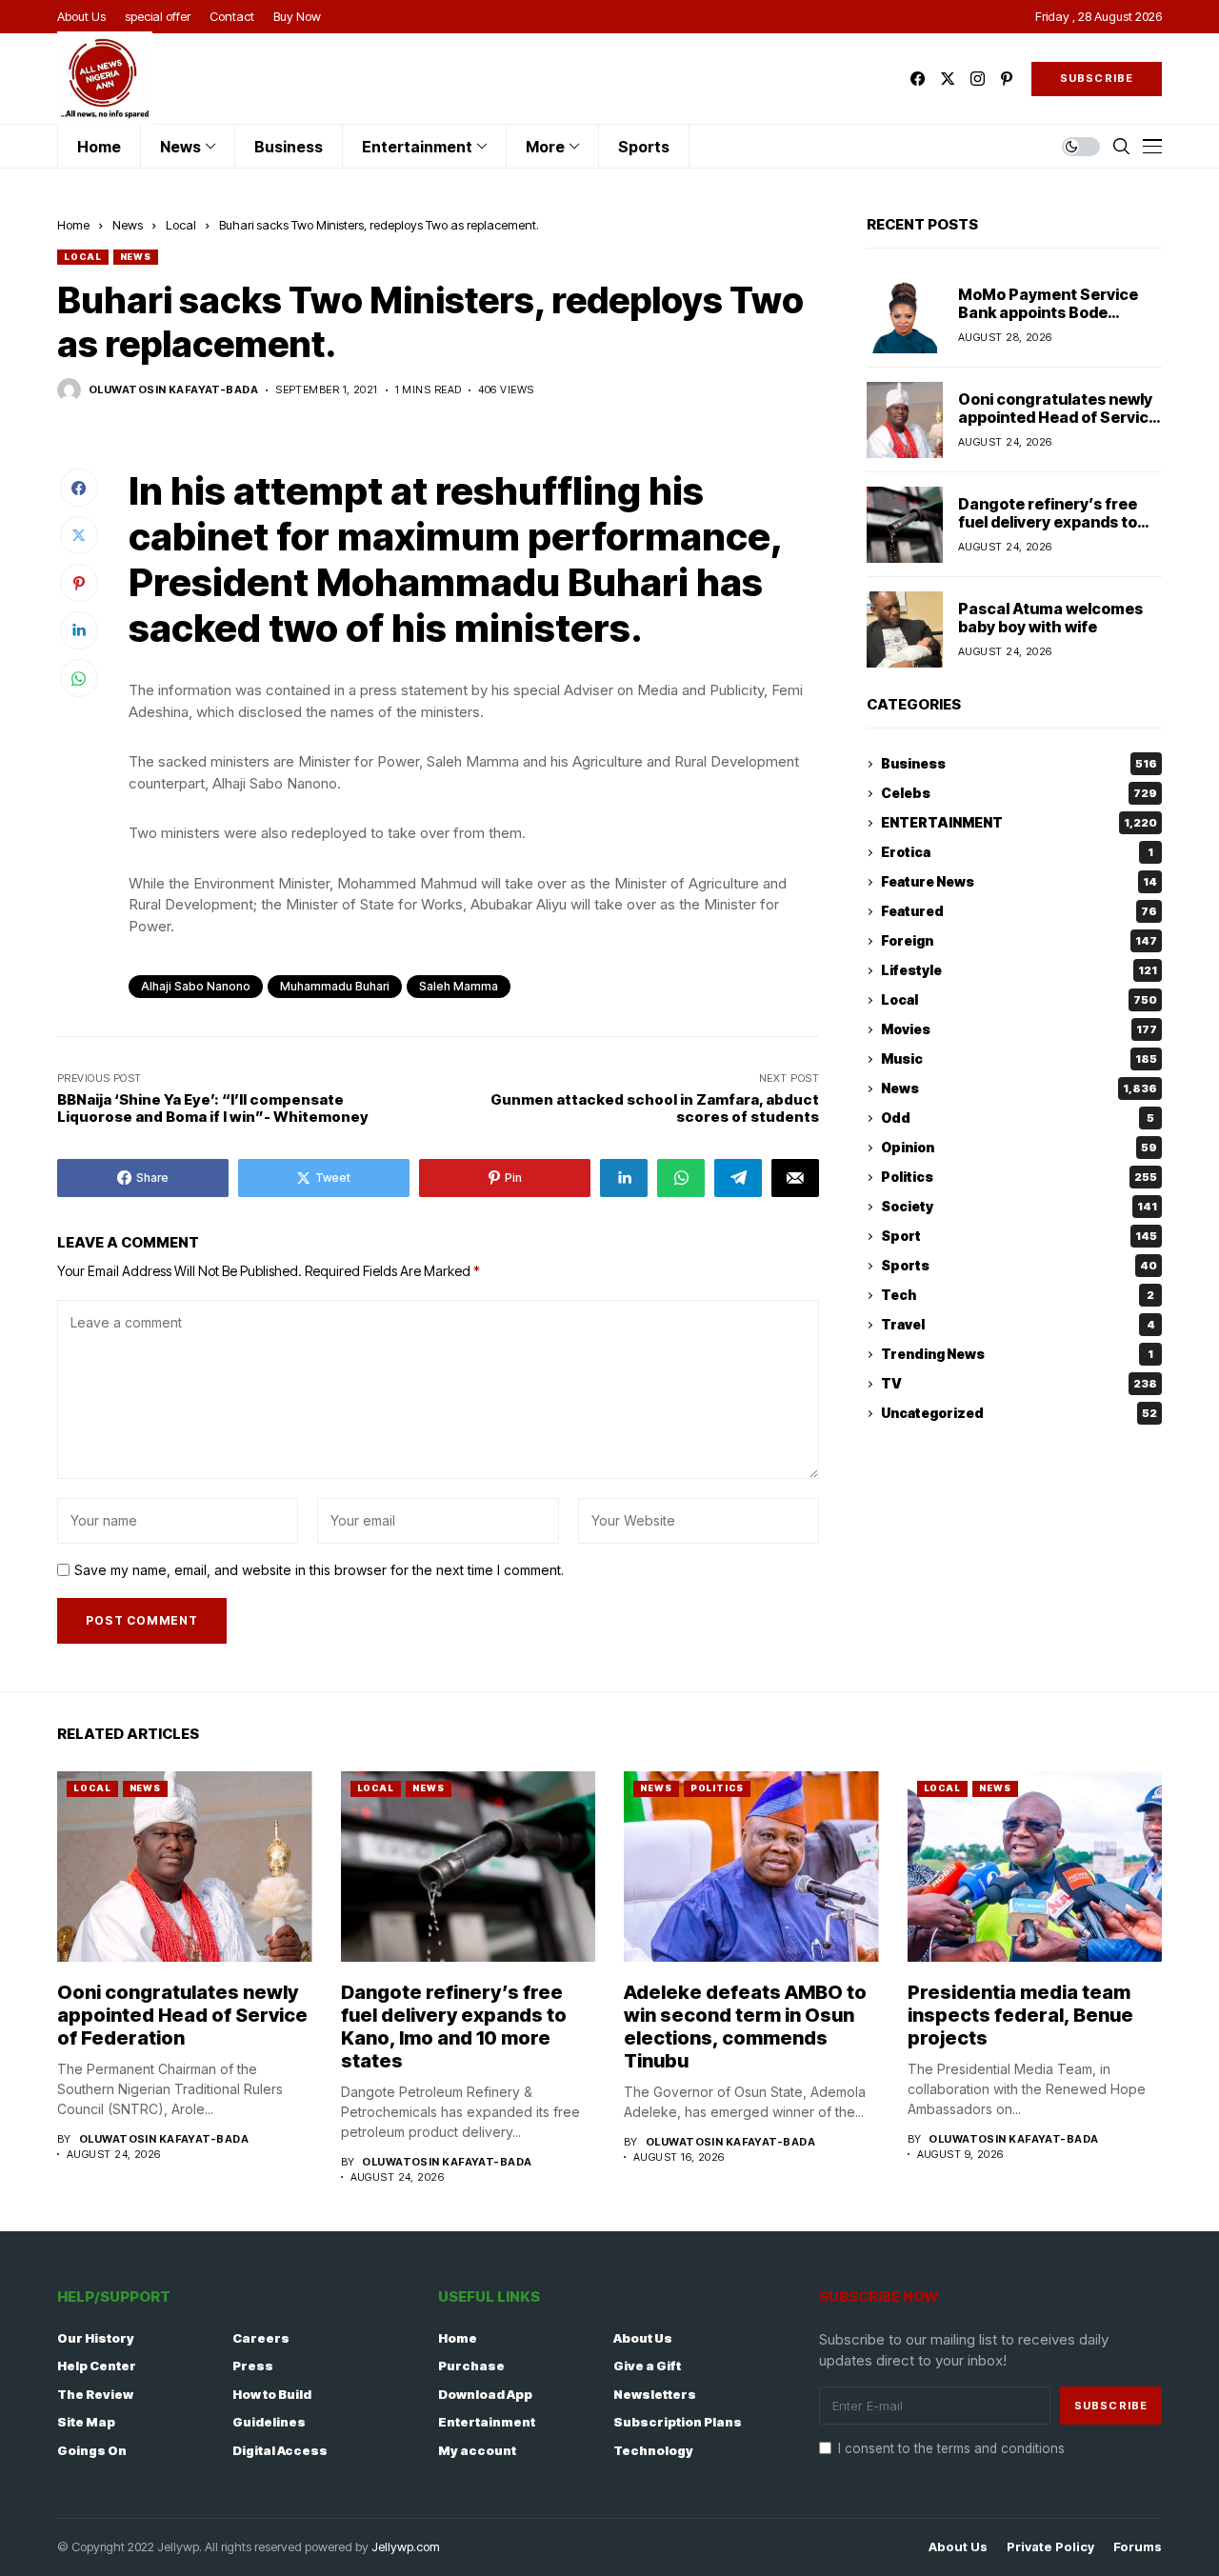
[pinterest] (1007, 79)
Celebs (1019, 794)
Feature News (1019, 882)
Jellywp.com (406, 2546)
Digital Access (280, 2450)
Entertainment (487, 2422)
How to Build (272, 2394)
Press (253, 2366)
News (128, 225)
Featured (1019, 912)
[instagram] (978, 79)
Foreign (1019, 941)
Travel (1018, 1325)
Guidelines (269, 2422)
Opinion (1019, 1148)
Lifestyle (1019, 971)
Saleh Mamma (459, 986)
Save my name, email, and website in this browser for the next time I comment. (319, 1570)
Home (73, 225)
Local (181, 225)
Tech (1018, 1296)
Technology (653, 2450)
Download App (485, 2394)
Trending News (1017, 1355)
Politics (1019, 1178)
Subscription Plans (678, 2422)
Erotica (1017, 853)
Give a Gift (647, 2366)
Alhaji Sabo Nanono (196, 986)
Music (1019, 1059)
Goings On (92, 2450)
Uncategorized (1019, 1414)
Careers (261, 2338)
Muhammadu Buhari (335, 986)
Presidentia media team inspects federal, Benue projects (1020, 2015)
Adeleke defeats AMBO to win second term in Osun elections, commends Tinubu (745, 2027)
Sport (1019, 1237)
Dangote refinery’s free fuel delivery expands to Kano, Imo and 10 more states (1048, 531)
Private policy (1050, 2547)
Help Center (97, 2366)
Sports (1019, 1266)
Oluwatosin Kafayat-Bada (173, 390)
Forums (1138, 2547)
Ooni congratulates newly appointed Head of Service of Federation (1058, 417)
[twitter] (948, 79)
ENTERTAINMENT (1019, 823)
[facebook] (918, 79)
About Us (643, 2338)
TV (1019, 1384)
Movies (1019, 1030)
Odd (1018, 1118)
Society (1019, 1207)
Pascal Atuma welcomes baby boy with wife (1050, 618)
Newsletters (655, 2394)
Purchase (471, 2366)
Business (1019, 764)
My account (477, 2450)
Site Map (86, 2422)
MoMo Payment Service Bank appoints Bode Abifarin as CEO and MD (1048, 312)
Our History (96, 2338)
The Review (95, 2394)
